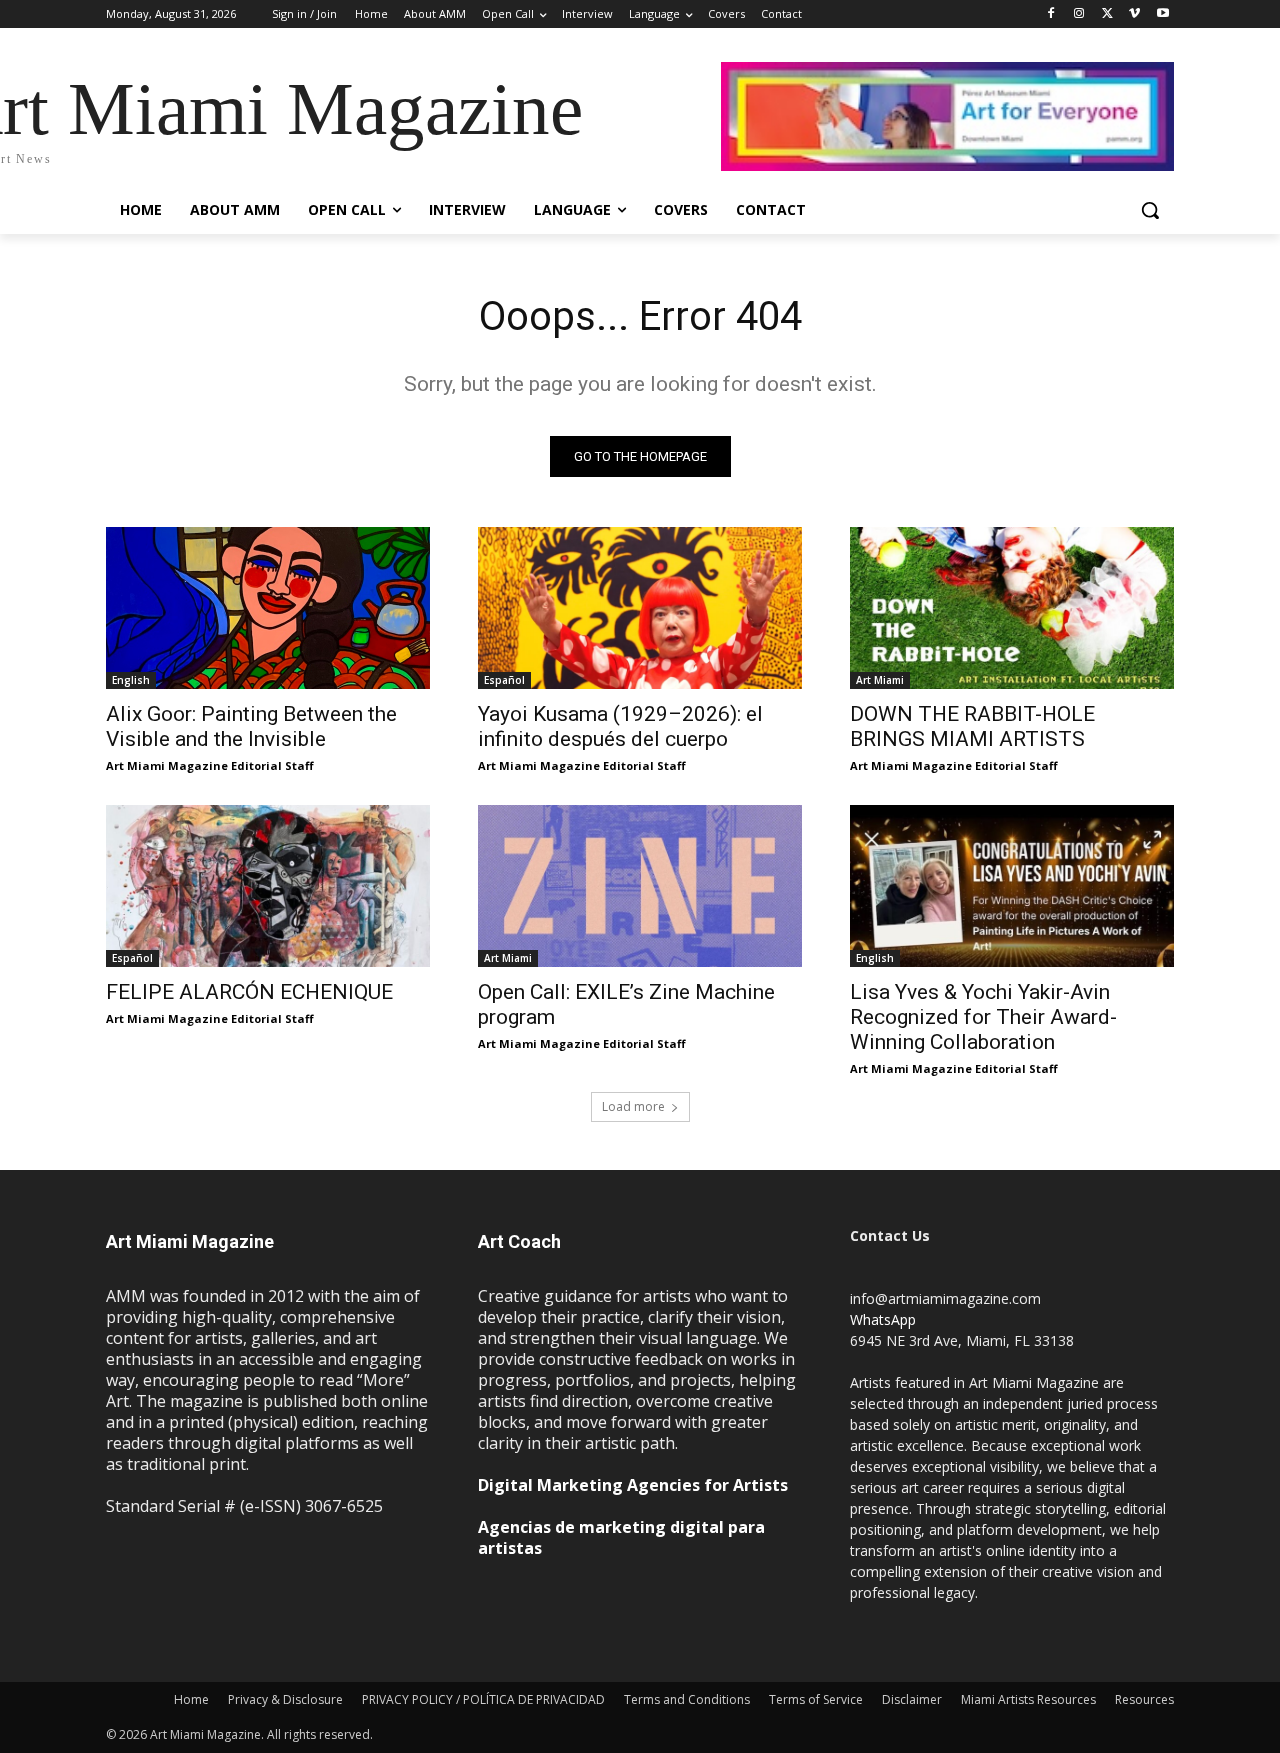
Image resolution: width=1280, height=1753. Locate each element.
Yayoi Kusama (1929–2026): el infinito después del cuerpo (620, 726)
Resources (1144, 1699)
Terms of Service (816, 1699)
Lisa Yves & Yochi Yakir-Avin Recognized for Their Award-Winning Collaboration (983, 1017)
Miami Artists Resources (1028, 1699)
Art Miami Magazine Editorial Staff (210, 765)
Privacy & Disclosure (285, 1699)
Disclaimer (912, 1699)
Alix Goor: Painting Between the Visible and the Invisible (251, 726)
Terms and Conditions (687, 1699)
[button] (1150, 210)
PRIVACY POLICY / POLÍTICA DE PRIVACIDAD (483, 1699)
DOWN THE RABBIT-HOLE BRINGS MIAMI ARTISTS (972, 726)
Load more (633, 1106)
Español (504, 680)
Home (191, 1699)
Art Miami (880, 680)
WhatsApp (883, 1319)
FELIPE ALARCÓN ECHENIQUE (249, 992)
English (131, 680)
